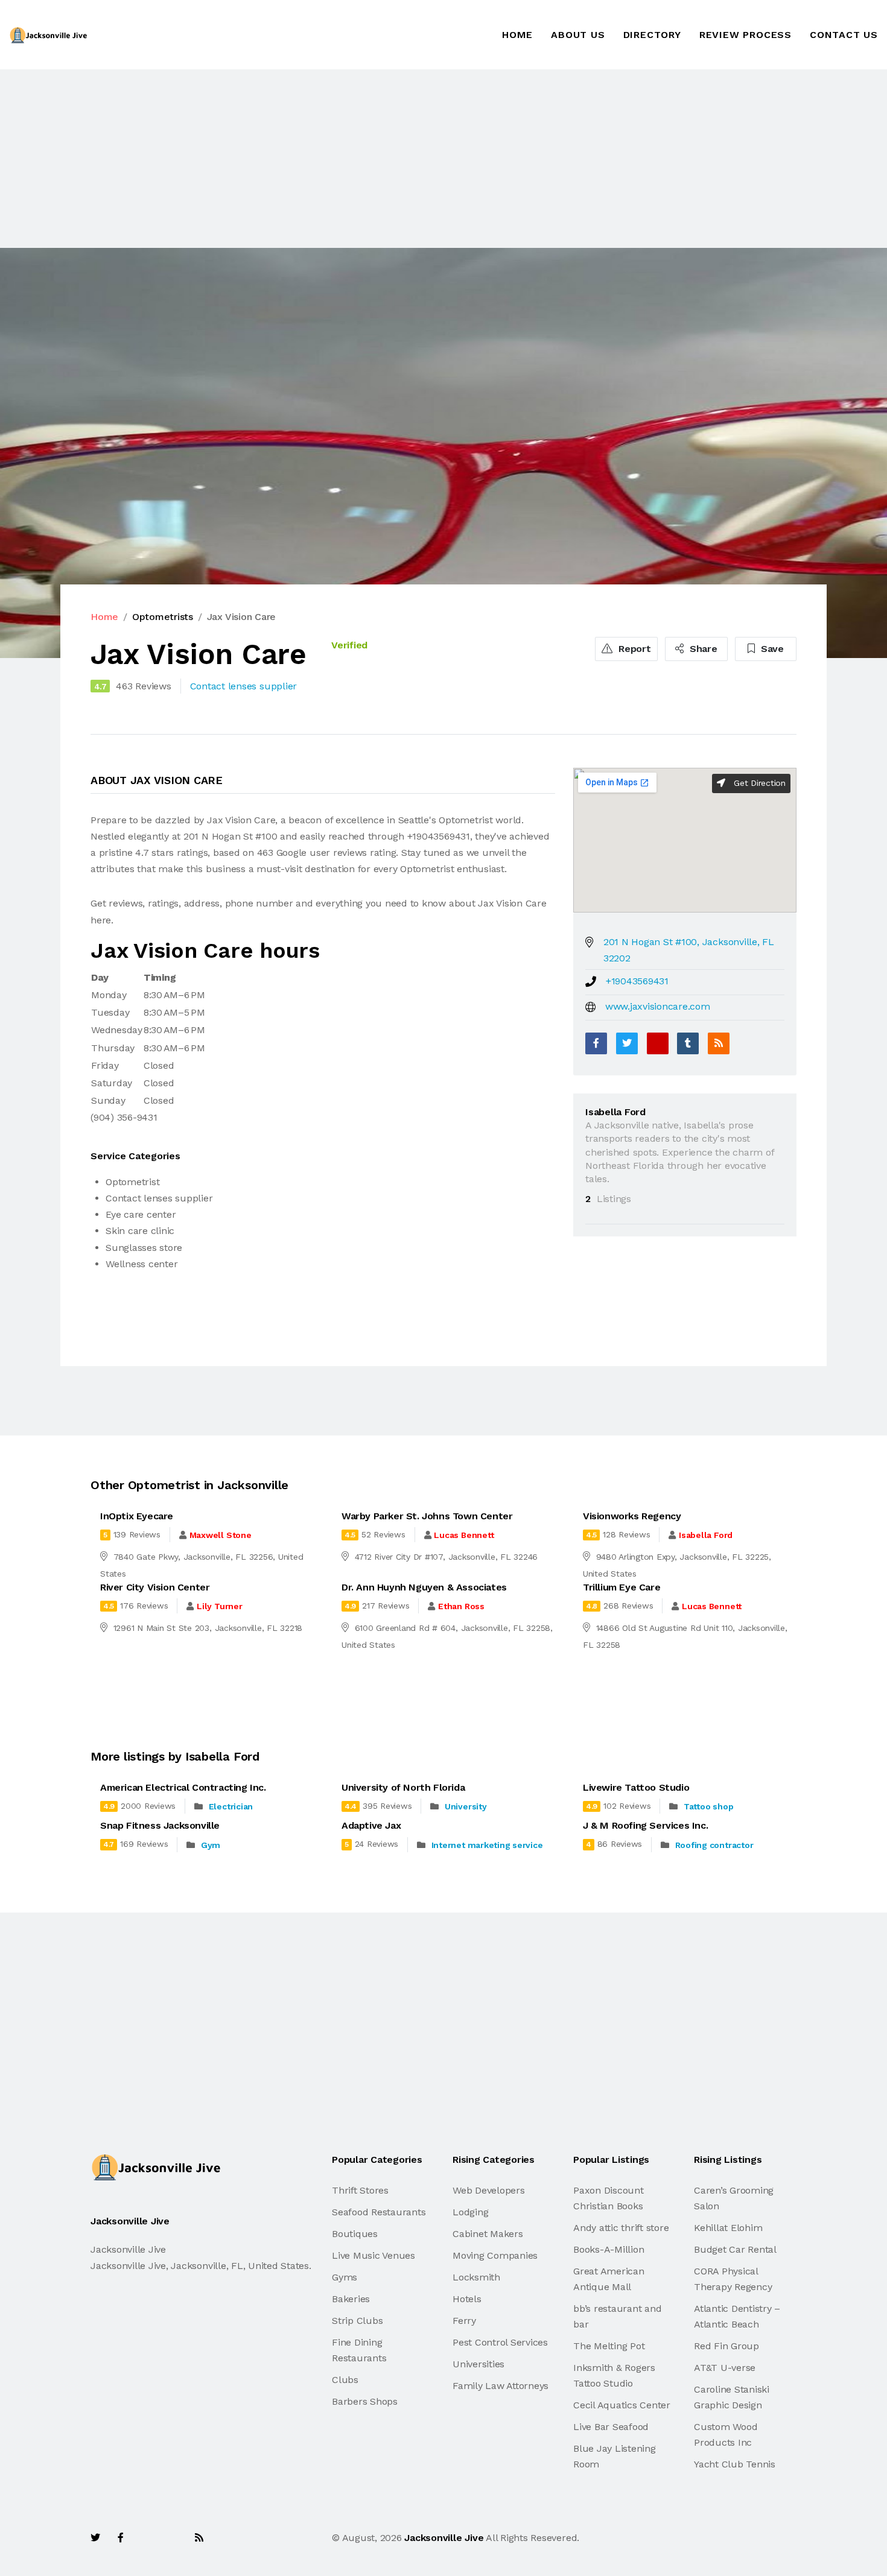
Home (517, 35)
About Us (578, 35)
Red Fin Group (726, 2346)
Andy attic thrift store (621, 2228)
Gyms (345, 2277)
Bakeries (351, 2299)
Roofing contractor (714, 1845)
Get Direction (758, 783)
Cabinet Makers (488, 2234)
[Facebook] (596, 1043)
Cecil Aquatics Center (622, 2405)
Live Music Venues (374, 2255)
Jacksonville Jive (444, 2538)
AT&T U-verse (725, 2368)
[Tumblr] (688, 1043)
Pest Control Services (500, 2342)
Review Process (746, 35)
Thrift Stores (360, 2190)
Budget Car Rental (735, 2249)
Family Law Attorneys (501, 2386)
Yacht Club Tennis (735, 2464)
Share (702, 649)
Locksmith (476, 2277)
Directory (652, 35)
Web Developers (489, 2190)
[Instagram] (173, 2538)
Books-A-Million (609, 2249)
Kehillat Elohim (728, 2228)
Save (771, 649)
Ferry (464, 2321)
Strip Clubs (357, 2321)
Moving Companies (495, 2255)
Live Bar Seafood (611, 2427)
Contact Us (844, 35)
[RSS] (719, 1043)
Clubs (345, 2380)
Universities (478, 2364)
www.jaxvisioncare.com (658, 1006)
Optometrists (163, 617)
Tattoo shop (708, 1806)
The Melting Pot (609, 2346)
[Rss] (199, 2538)
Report (633, 649)
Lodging (470, 2212)
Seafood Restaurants (379, 2212)
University (466, 1806)
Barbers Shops (365, 2401)
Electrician (231, 1806)
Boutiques (355, 2234)
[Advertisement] (362, 159)
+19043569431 (637, 981)
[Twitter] (627, 1043)
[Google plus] (658, 1043)
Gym (211, 1845)
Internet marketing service (487, 1845)
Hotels (467, 2299)
